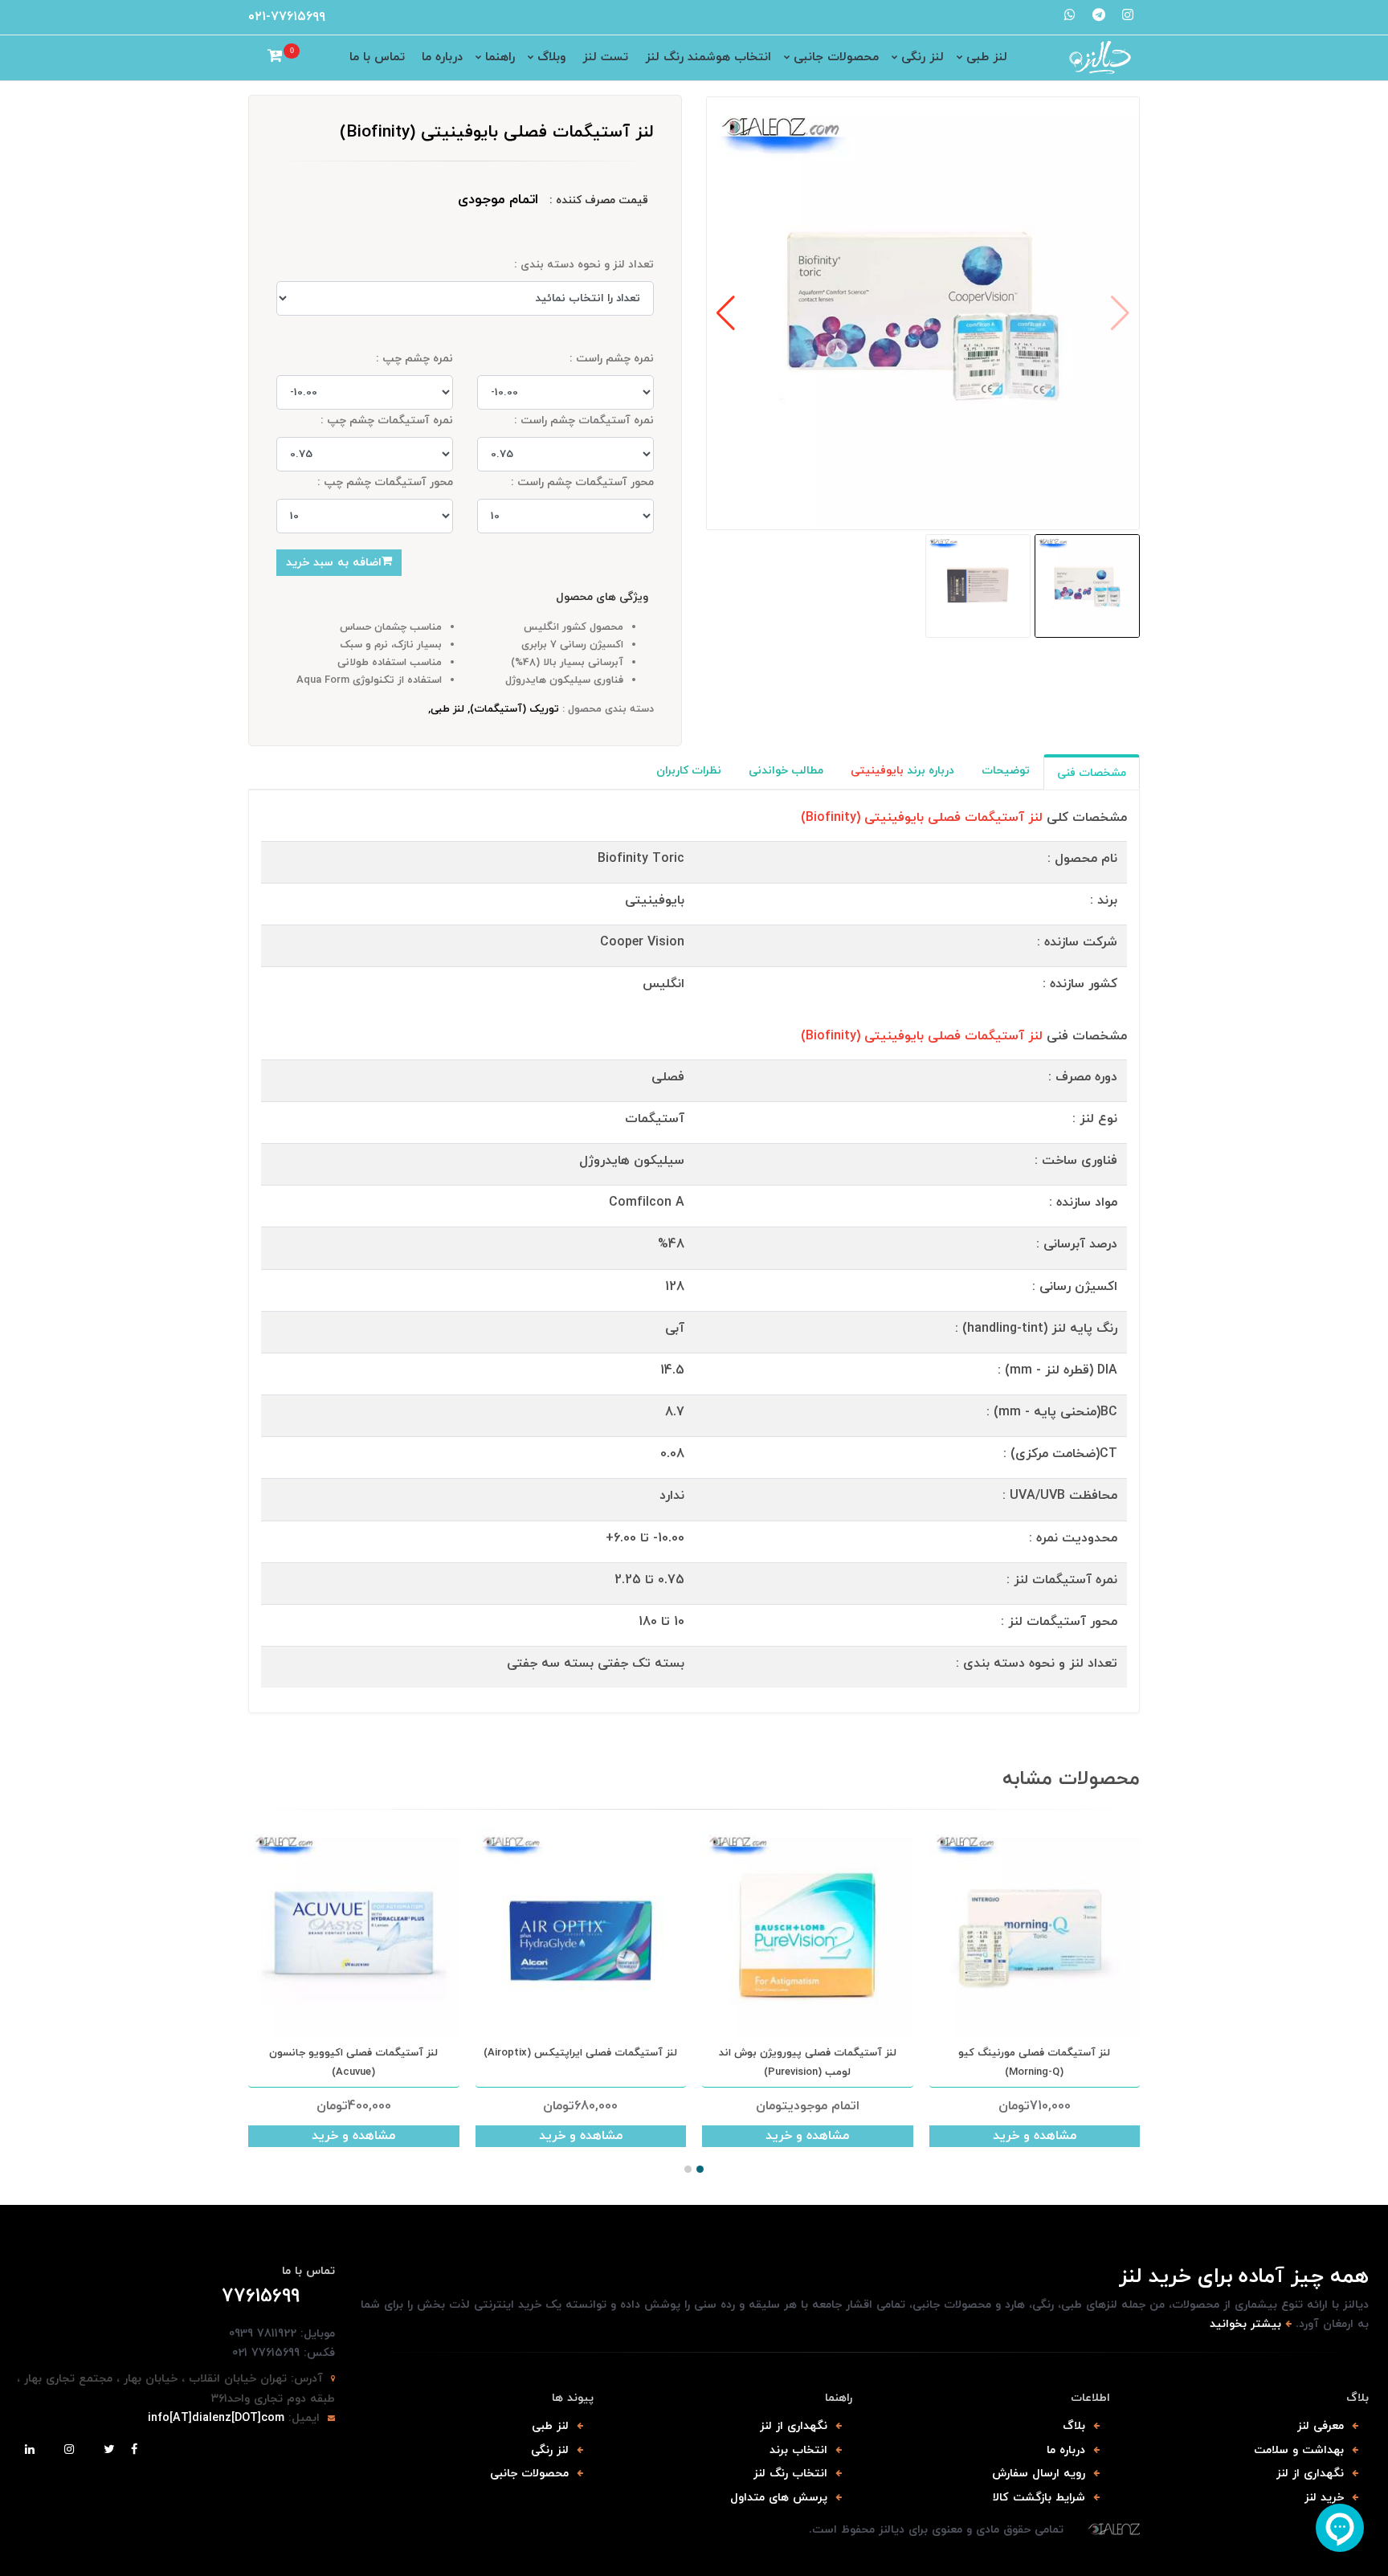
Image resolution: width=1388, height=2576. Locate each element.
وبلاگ (551, 57)
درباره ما (442, 57)
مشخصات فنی (1092, 773)
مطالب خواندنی (786, 771)
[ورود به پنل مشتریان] (255, 58)
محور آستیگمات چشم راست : (582, 482)
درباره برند (902, 771)
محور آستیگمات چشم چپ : (385, 482)
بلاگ (1074, 2426)
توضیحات (1006, 771)
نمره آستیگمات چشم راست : (584, 420)
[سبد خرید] (275, 58)
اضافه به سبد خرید (334, 563)
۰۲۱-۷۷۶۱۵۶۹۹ (287, 17)
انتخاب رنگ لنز (790, 2474)
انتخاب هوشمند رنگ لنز (708, 57)
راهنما (500, 57)
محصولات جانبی (836, 57)
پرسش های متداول (779, 2498)
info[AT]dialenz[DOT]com (216, 2418)
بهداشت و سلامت (1299, 2450)
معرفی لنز (1321, 2426)
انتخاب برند (798, 2450)
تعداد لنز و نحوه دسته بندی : (584, 265)
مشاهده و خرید (353, 2136)
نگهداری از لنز (1310, 2474)
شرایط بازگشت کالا (1039, 2498)
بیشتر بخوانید (1245, 2324)
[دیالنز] (1114, 2530)
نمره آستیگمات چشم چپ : (387, 420)
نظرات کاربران (689, 771)
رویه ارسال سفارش (1039, 2474)
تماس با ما (377, 57)
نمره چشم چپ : (414, 359)
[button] (726, 313)
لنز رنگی (923, 57)
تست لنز (605, 57)
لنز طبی (987, 57)
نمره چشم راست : (612, 359)
